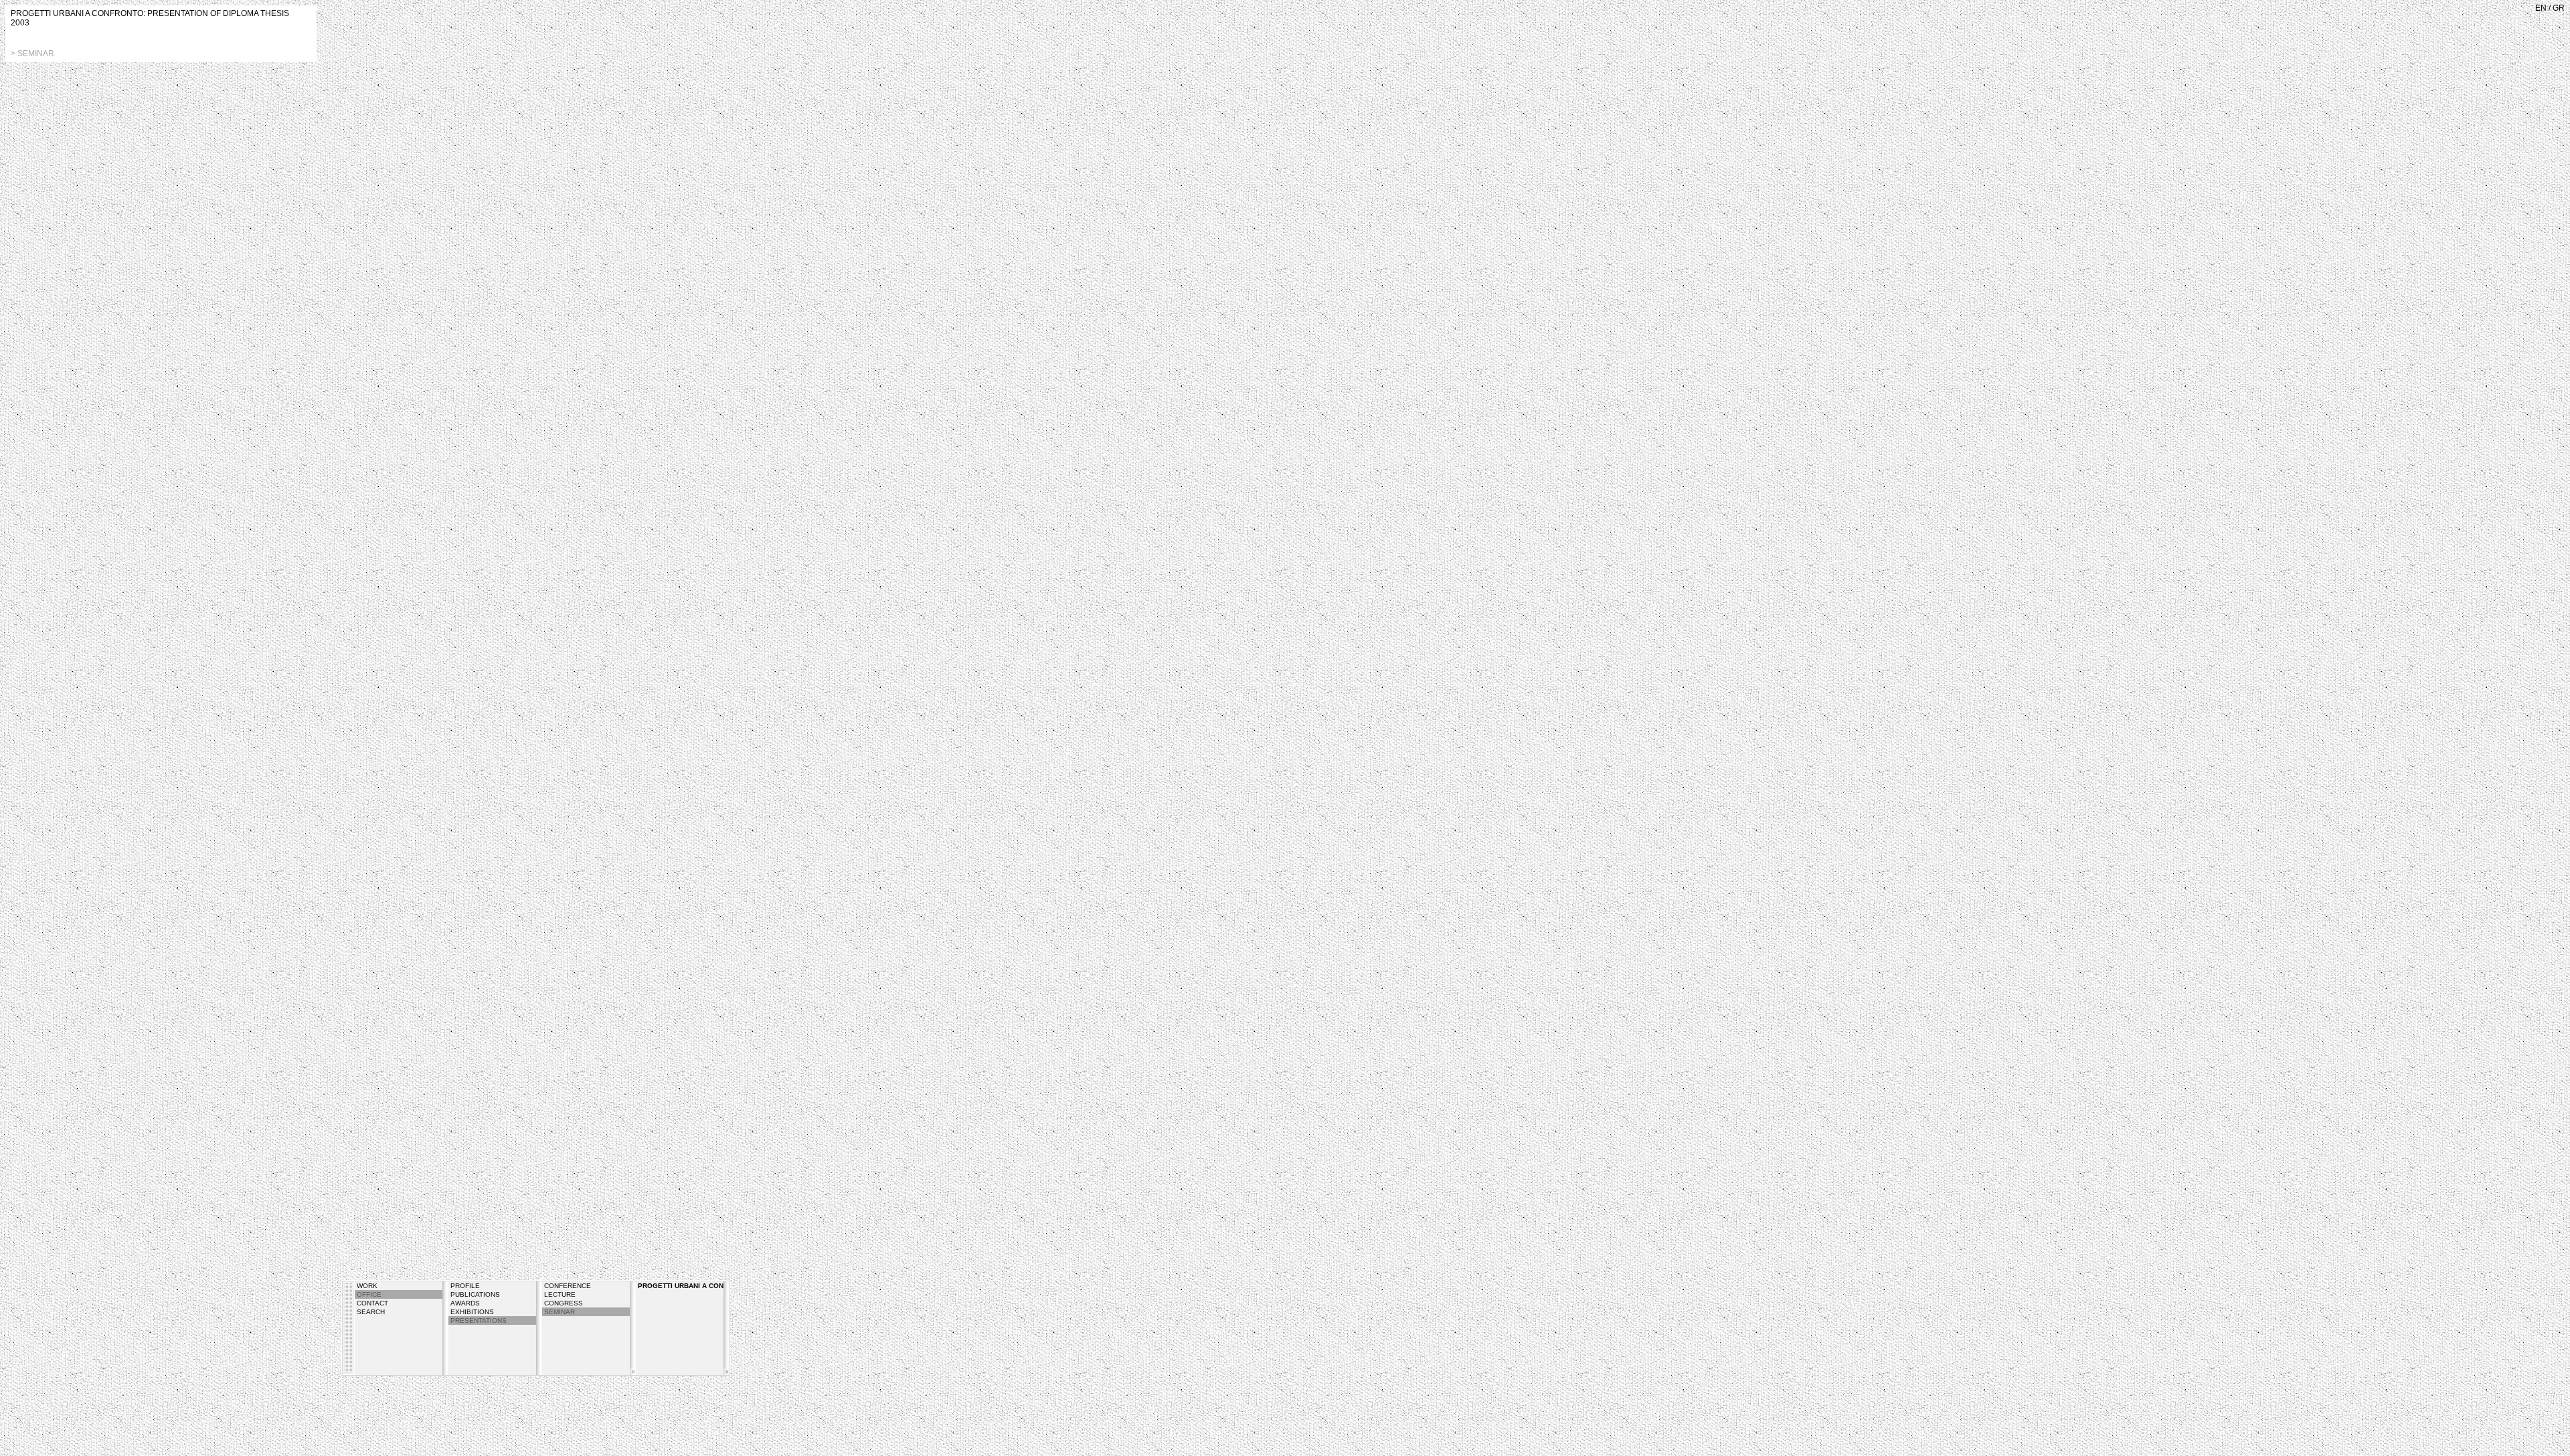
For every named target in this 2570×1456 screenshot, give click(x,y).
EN (2541, 8)
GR (2559, 8)
